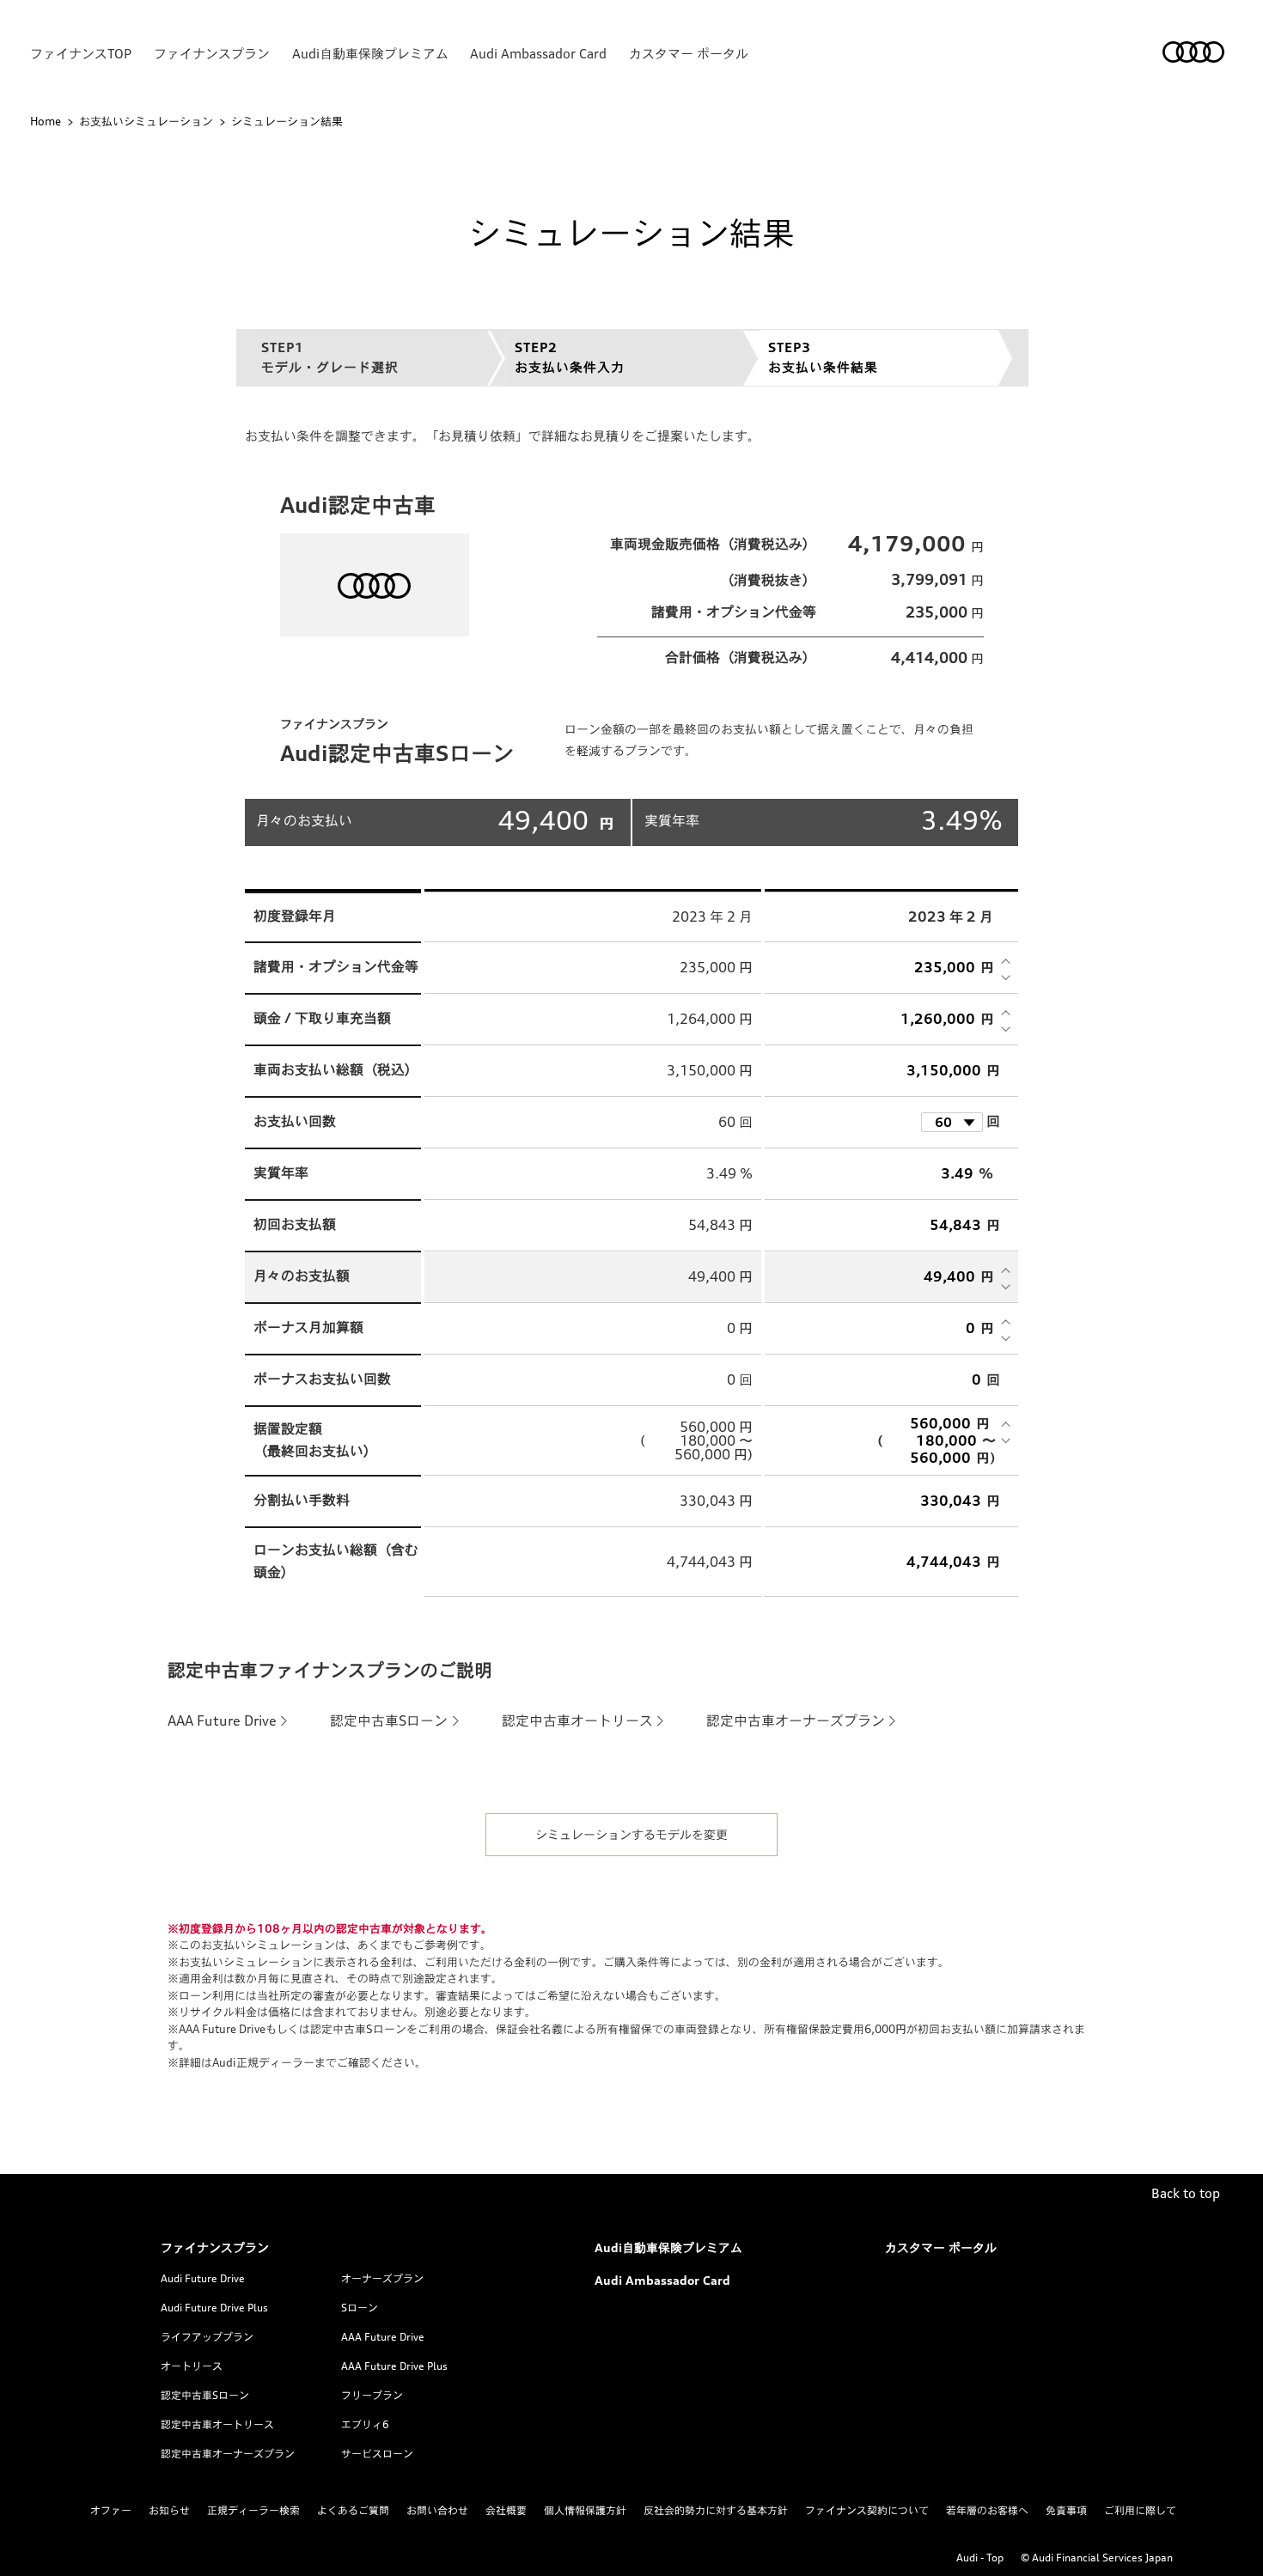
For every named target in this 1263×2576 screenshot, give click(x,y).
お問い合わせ (437, 2510)
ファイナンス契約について (867, 2510)
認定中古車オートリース (577, 1720)
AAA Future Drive (222, 1720)
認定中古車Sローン (389, 1720)
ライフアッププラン (207, 2337)
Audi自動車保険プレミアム (370, 54)
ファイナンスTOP (81, 54)
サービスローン (377, 2454)
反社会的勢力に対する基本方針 (716, 2510)
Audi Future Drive (203, 2278)
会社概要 (506, 2510)
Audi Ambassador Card (538, 54)
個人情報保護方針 (585, 2510)
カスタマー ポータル (689, 54)
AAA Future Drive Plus (394, 2366)
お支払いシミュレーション (146, 121)
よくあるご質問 (353, 2510)
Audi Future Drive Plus (214, 2308)
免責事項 (1066, 2510)
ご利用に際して (1140, 2510)
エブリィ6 (365, 2424)
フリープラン (372, 2395)
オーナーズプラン (382, 2278)
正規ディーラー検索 (253, 2510)
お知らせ (169, 2510)
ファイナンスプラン (212, 54)
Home (46, 121)
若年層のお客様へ (987, 2510)
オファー (111, 2510)
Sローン (360, 2308)
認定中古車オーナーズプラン (796, 1720)
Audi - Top (980, 2558)
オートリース (192, 2366)
